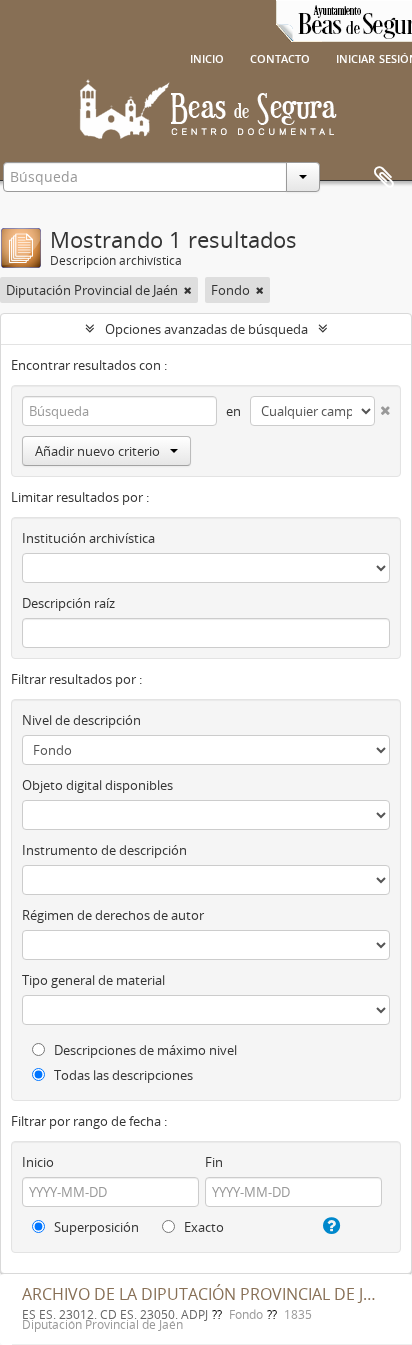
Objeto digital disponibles (97, 785)
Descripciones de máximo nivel (144, 1050)
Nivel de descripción (81, 720)
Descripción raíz (68, 603)
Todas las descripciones (122, 1075)
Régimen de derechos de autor (113, 915)
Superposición (95, 1227)
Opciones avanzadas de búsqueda (206, 329)
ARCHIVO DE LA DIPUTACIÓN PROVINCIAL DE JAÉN (208, 1294)
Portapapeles (384, 178)
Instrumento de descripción (104, 850)
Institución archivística (88, 538)
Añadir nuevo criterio (97, 451)
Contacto (280, 57)
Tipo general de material (93, 980)
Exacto (202, 1227)
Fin (214, 1162)
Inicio (207, 57)
